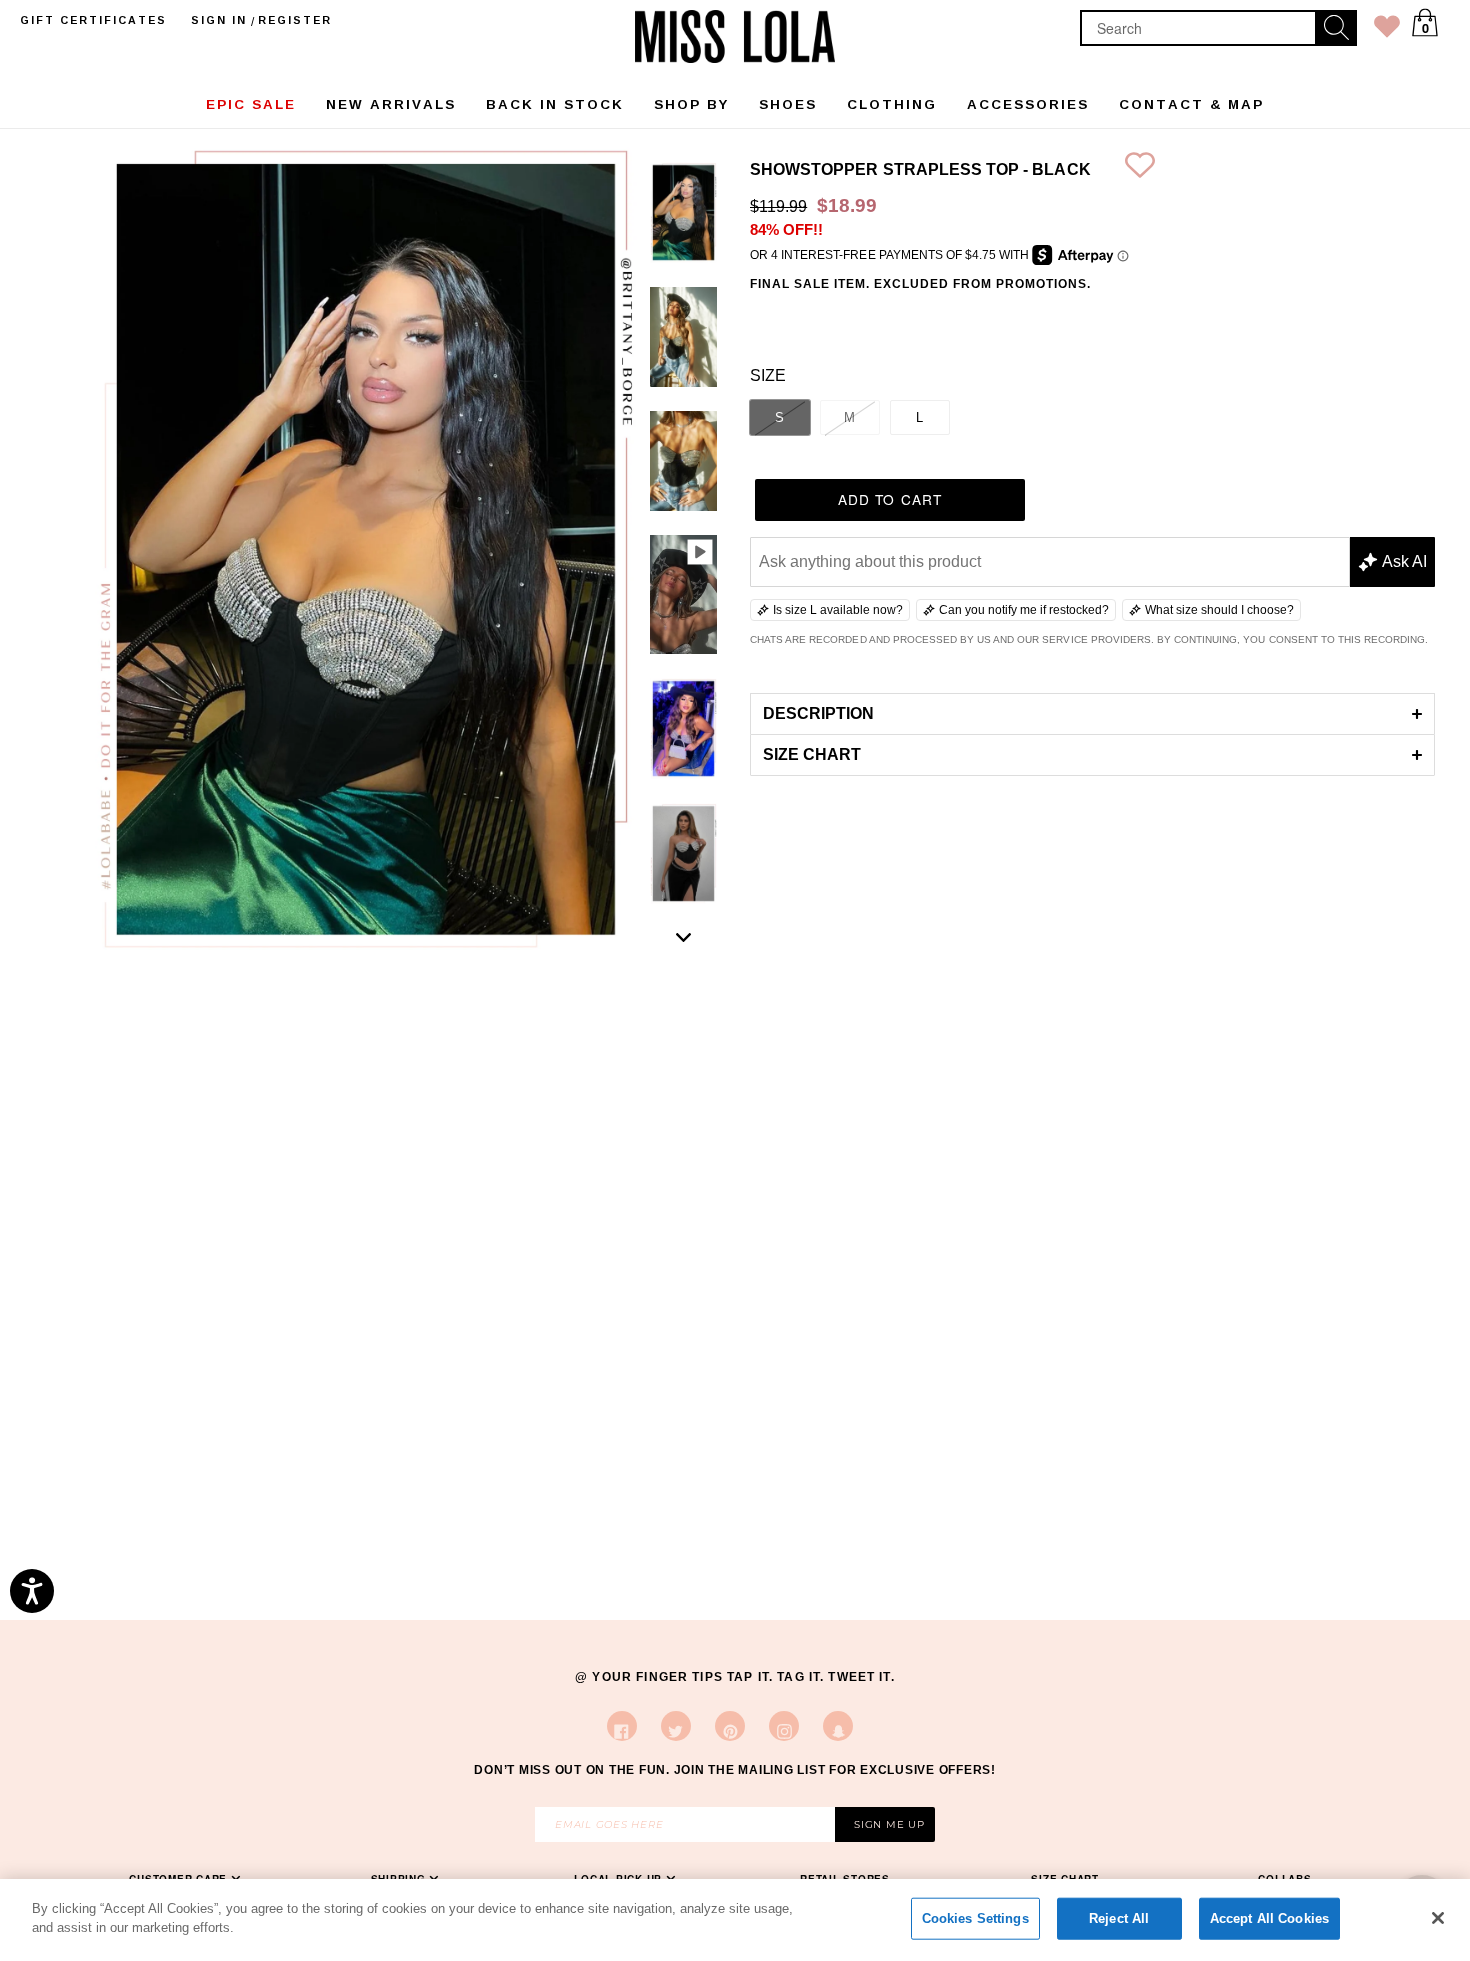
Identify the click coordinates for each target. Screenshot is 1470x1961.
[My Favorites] (1387, 30)
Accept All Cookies (1269, 1918)
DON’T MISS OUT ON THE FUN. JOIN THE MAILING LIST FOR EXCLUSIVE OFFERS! (735, 1770)
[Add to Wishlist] (1140, 169)
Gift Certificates (93, 20)
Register (295, 20)
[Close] (1438, 1918)
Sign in (219, 20)
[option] (683, 216)
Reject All (1119, 1918)
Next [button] (684, 937)
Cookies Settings (975, 1918)
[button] (1092, 713)
